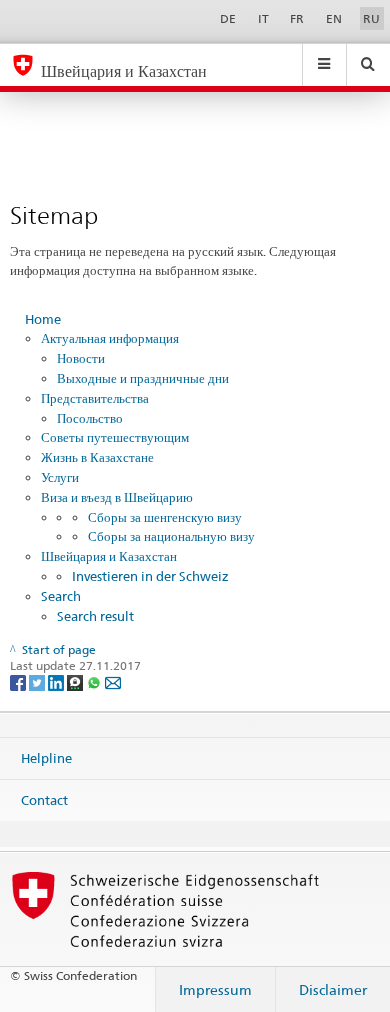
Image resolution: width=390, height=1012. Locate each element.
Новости (81, 358)
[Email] (113, 681)
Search (61, 596)
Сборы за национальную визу (171, 536)
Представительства (95, 398)
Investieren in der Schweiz (150, 576)
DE (228, 18)
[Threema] (76, 681)
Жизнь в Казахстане (97, 457)
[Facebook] (19, 681)
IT (263, 18)
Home (43, 319)
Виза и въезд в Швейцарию (117, 497)
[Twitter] (38, 681)
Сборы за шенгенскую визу (165, 517)
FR (297, 18)
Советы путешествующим (115, 437)
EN (334, 18)
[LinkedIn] (57, 681)
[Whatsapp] (95, 681)
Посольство (90, 418)
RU (371, 18)
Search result (95, 616)
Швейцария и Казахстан (109, 556)
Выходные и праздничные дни (143, 378)
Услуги (60, 477)
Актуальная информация (110, 338)
